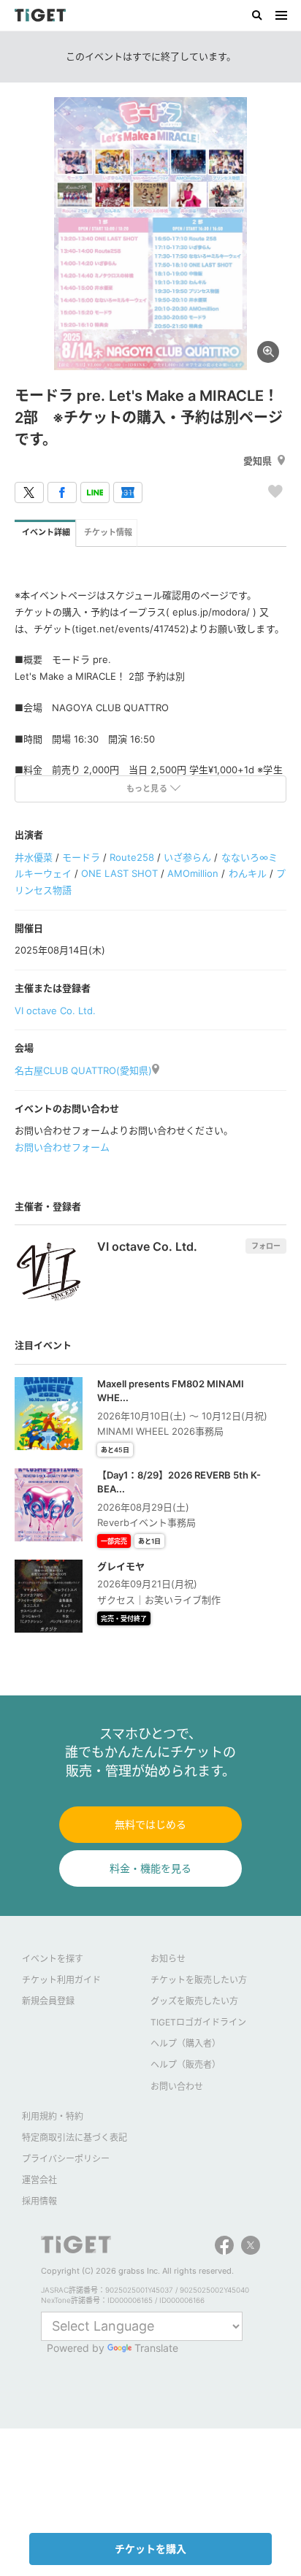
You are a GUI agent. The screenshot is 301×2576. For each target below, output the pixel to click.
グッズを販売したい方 (194, 2001)
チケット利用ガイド (61, 1980)
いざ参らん (187, 857)
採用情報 (39, 2201)
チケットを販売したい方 (199, 1980)
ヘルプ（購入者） (186, 2043)
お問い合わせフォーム (62, 1147)
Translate (156, 2348)
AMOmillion (193, 873)
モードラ (81, 857)
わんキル (248, 873)
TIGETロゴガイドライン (198, 2022)
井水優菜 (34, 857)
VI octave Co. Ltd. (55, 1011)
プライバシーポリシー (66, 2159)
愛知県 (258, 461)
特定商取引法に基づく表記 (75, 2138)
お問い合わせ (177, 2086)
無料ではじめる (150, 1824)
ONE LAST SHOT (119, 873)
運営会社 (39, 2180)
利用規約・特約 (53, 2116)
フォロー (266, 1246)
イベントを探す (53, 1959)
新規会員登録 (48, 2001)
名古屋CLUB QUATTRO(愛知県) (83, 1070)
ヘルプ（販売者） (186, 2065)
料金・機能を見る (150, 1868)
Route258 (132, 857)
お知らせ (168, 1959)
